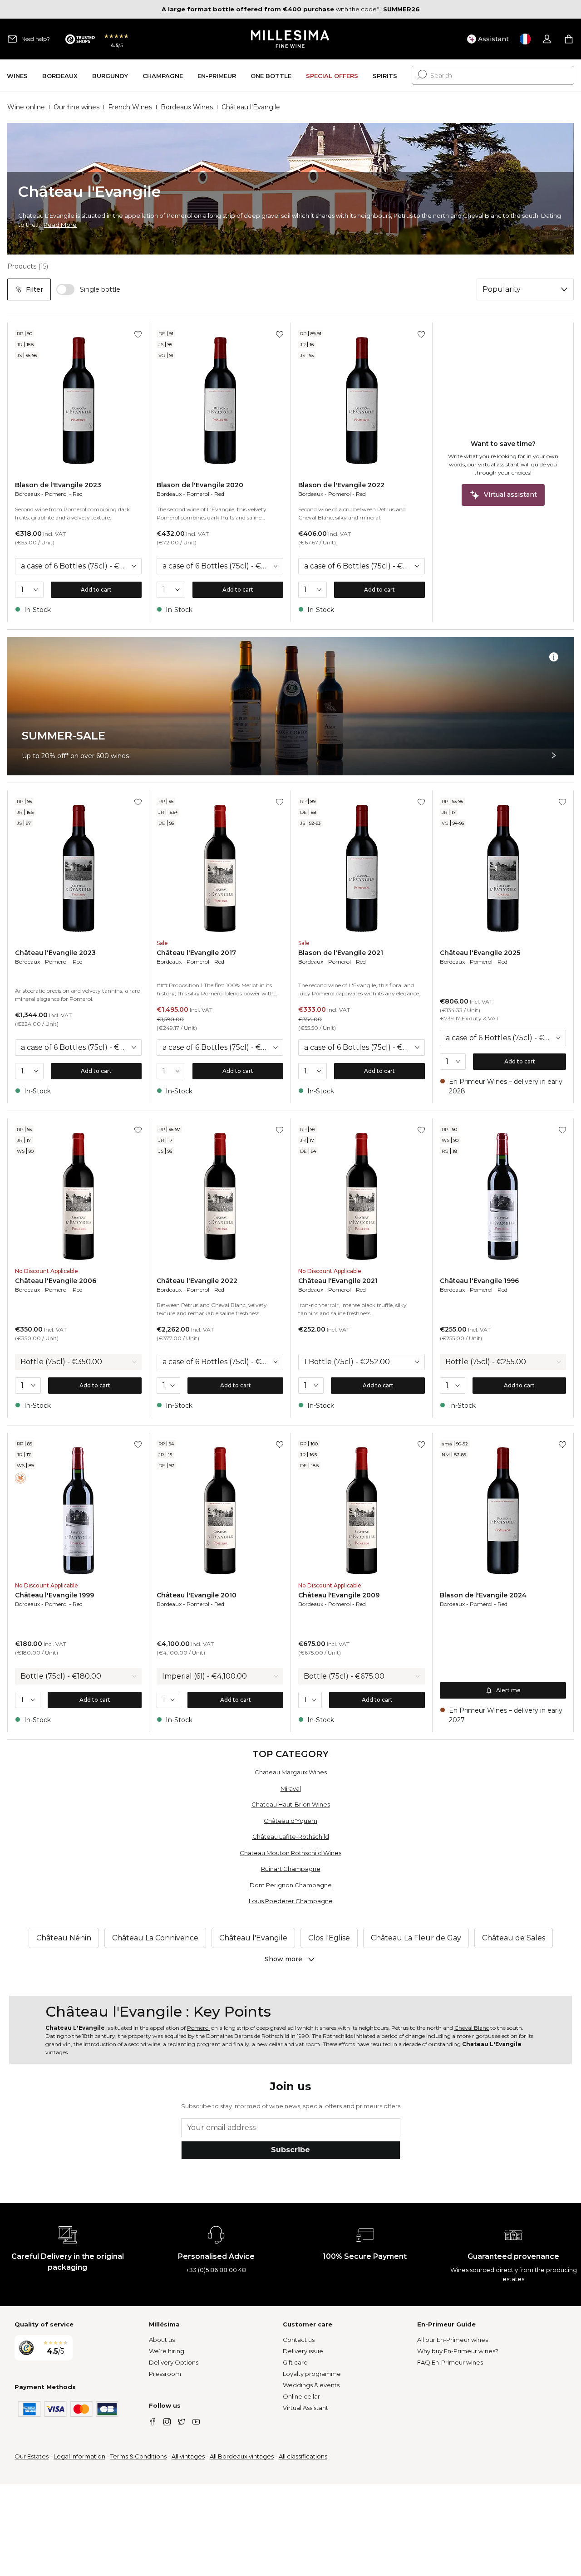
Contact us (299, 2340)
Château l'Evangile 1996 (479, 1281)
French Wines (130, 107)
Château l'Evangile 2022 (197, 1281)
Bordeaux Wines (187, 107)
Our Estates (32, 2456)
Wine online (26, 107)
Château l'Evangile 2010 (197, 1595)
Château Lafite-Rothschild (291, 1837)
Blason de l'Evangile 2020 (200, 485)
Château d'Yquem (290, 1821)
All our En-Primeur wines (453, 2340)
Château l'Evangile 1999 (54, 1595)
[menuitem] (17, 76)
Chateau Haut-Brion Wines (291, 1804)
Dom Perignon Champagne (291, 1885)
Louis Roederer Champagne (291, 1901)
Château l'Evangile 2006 (56, 1281)
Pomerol (56, 494)
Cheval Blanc (472, 2028)
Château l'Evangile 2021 (338, 1281)
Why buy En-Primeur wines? (458, 2351)
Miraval (291, 1788)
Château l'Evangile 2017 (196, 953)
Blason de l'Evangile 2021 (341, 953)
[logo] (291, 39)
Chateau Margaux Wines (291, 1772)
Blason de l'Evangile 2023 (58, 485)
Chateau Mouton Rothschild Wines (290, 1853)
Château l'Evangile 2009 (339, 1595)
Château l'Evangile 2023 (55, 953)
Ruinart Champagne (291, 1869)
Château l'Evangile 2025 (480, 953)
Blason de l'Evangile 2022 (341, 485)
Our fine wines (76, 107)
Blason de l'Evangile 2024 (483, 1595)
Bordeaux (27, 494)
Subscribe (290, 2150)
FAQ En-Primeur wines (450, 2362)
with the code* (270, 9)
